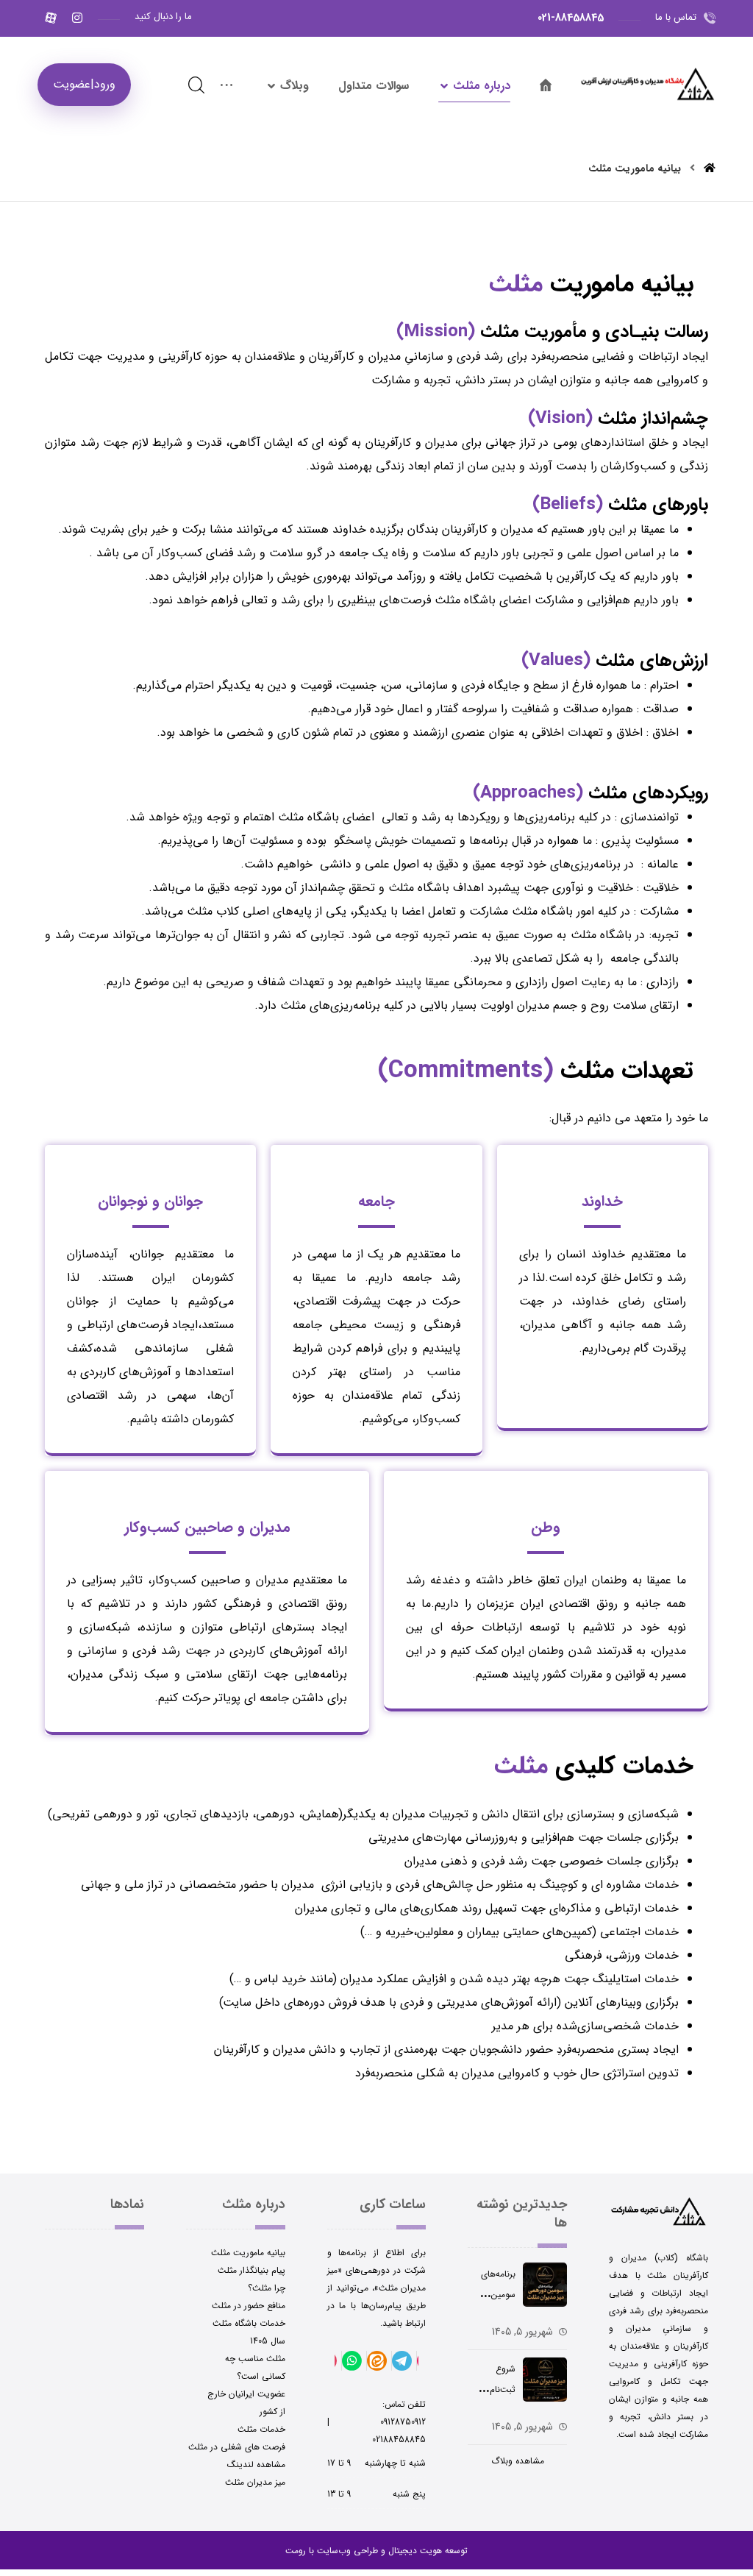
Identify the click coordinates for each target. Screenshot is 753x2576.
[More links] (226, 86)
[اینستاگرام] (77, 18)
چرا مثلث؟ (267, 2288)
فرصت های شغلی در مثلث (237, 2447)
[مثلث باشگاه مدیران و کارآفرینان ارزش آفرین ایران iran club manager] (647, 81)
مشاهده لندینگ (256, 2465)
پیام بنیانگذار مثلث (251, 2270)
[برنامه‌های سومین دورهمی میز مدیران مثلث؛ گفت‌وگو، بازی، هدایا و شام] (545, 2292)
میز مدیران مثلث (255, 2482)
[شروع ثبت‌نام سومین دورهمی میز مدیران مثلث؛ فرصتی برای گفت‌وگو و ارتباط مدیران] (545, 2387)
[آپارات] (51, 18)
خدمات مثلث (261, 2429)
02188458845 (399, 2440)
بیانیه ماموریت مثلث (248, 2253)
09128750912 (378, 2422)
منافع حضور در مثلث (249, 2306)
